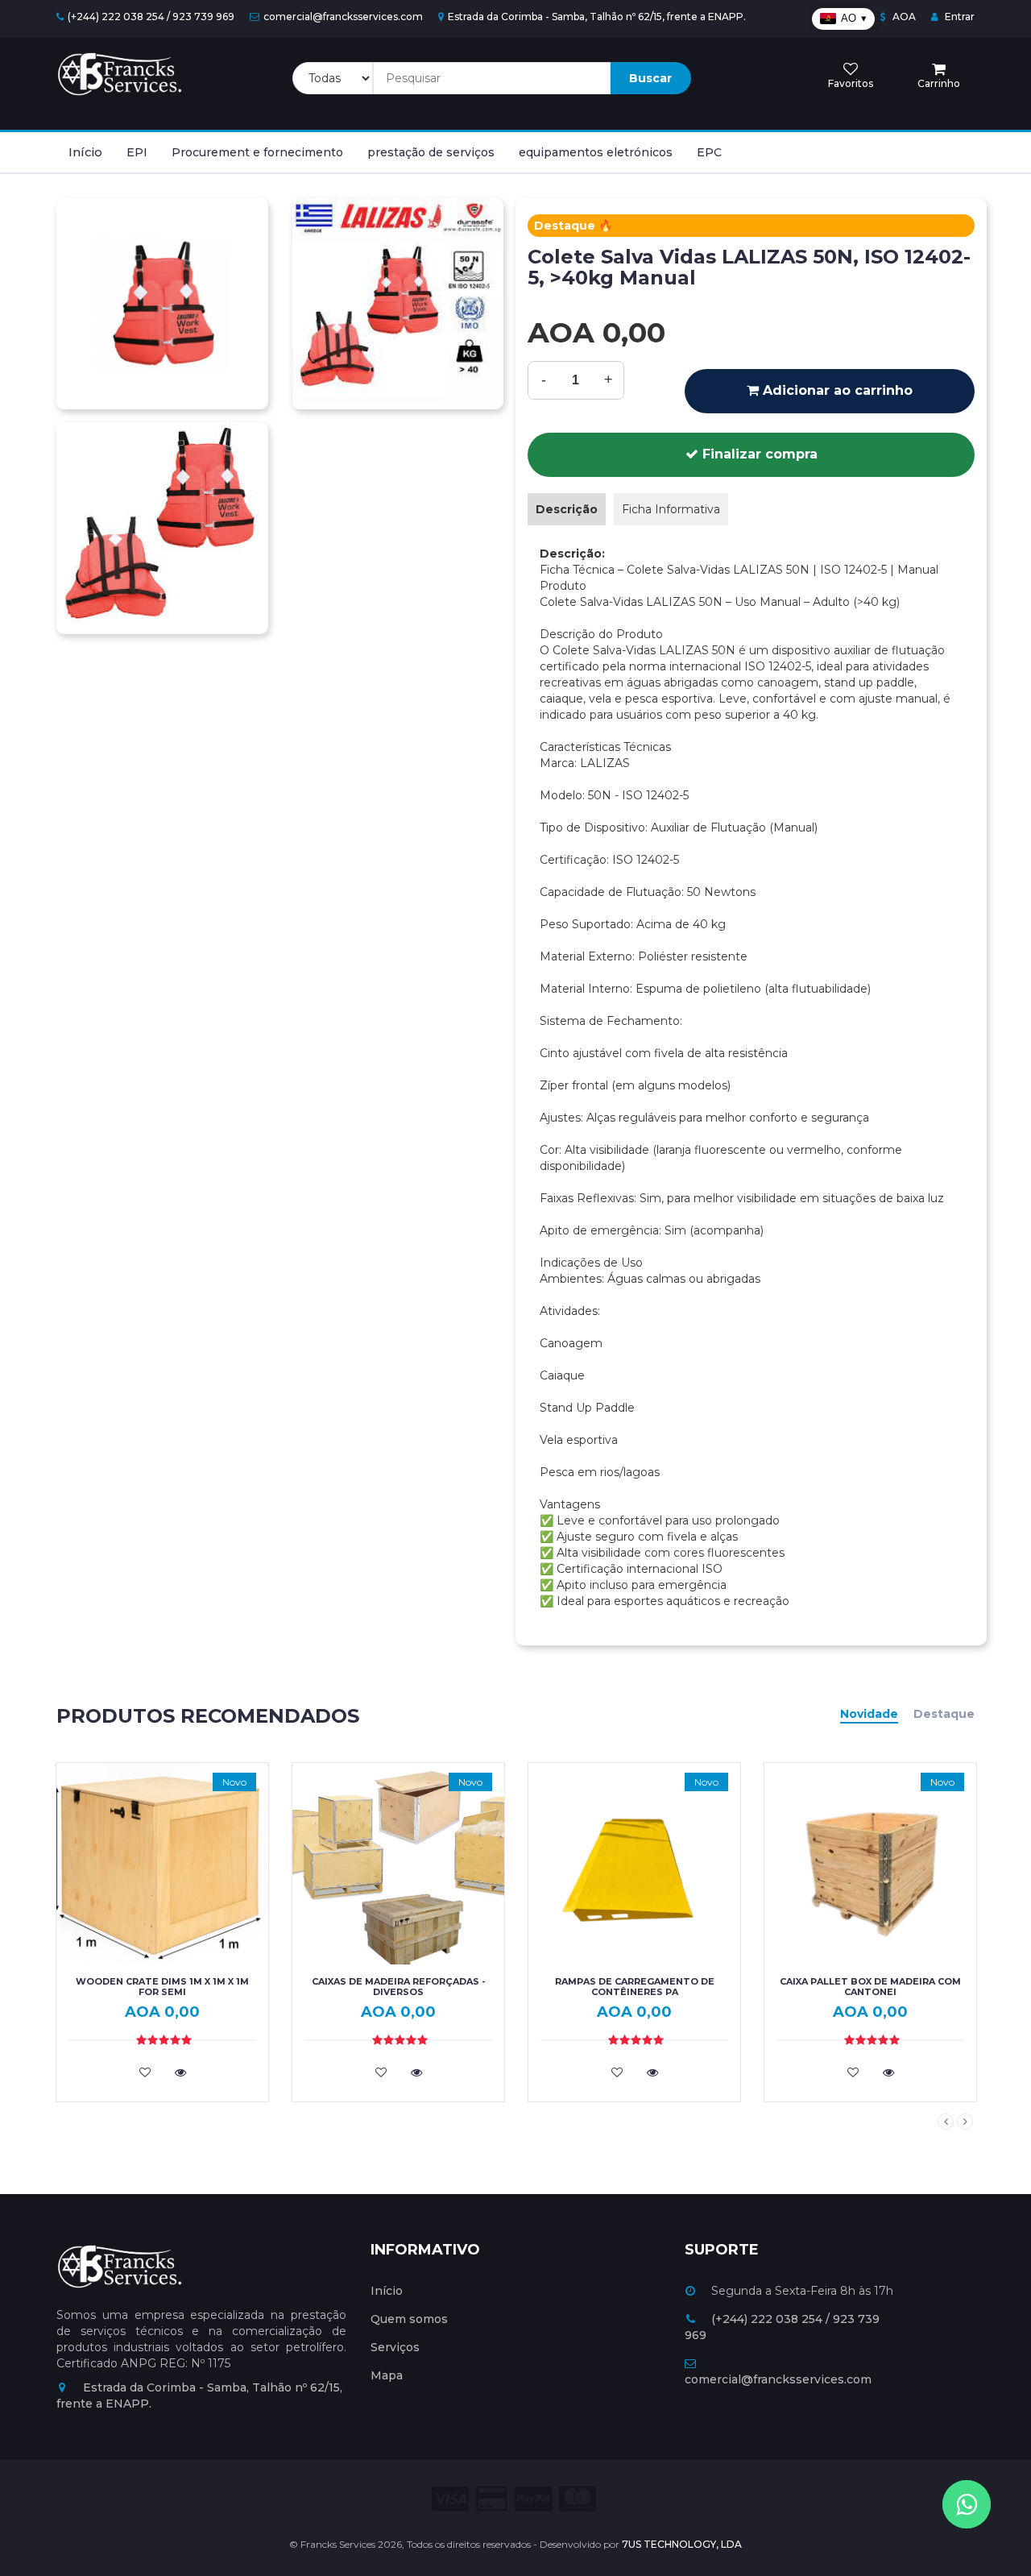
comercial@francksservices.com (343, 17)
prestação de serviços (431, 152)
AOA (903, 17)
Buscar (650, 78)
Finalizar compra (758, 454)
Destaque (944, 1714)
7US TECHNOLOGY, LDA (682, 2544)
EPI (137, 152)
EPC (709, 152)
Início (85, 152)
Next (965, 2122)
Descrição (567, 509)
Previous (946, 2122)
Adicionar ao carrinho (836, 390)
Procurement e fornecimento (257, 152)
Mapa (387, 2375)
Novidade (869, 1714)
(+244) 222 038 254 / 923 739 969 (151, 17)
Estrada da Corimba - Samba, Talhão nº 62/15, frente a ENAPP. (597, 17)
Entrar (959, 17)
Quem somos (409, 2319)
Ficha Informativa (671, 509)
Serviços (395, 2347)
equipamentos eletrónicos (596, 152)
